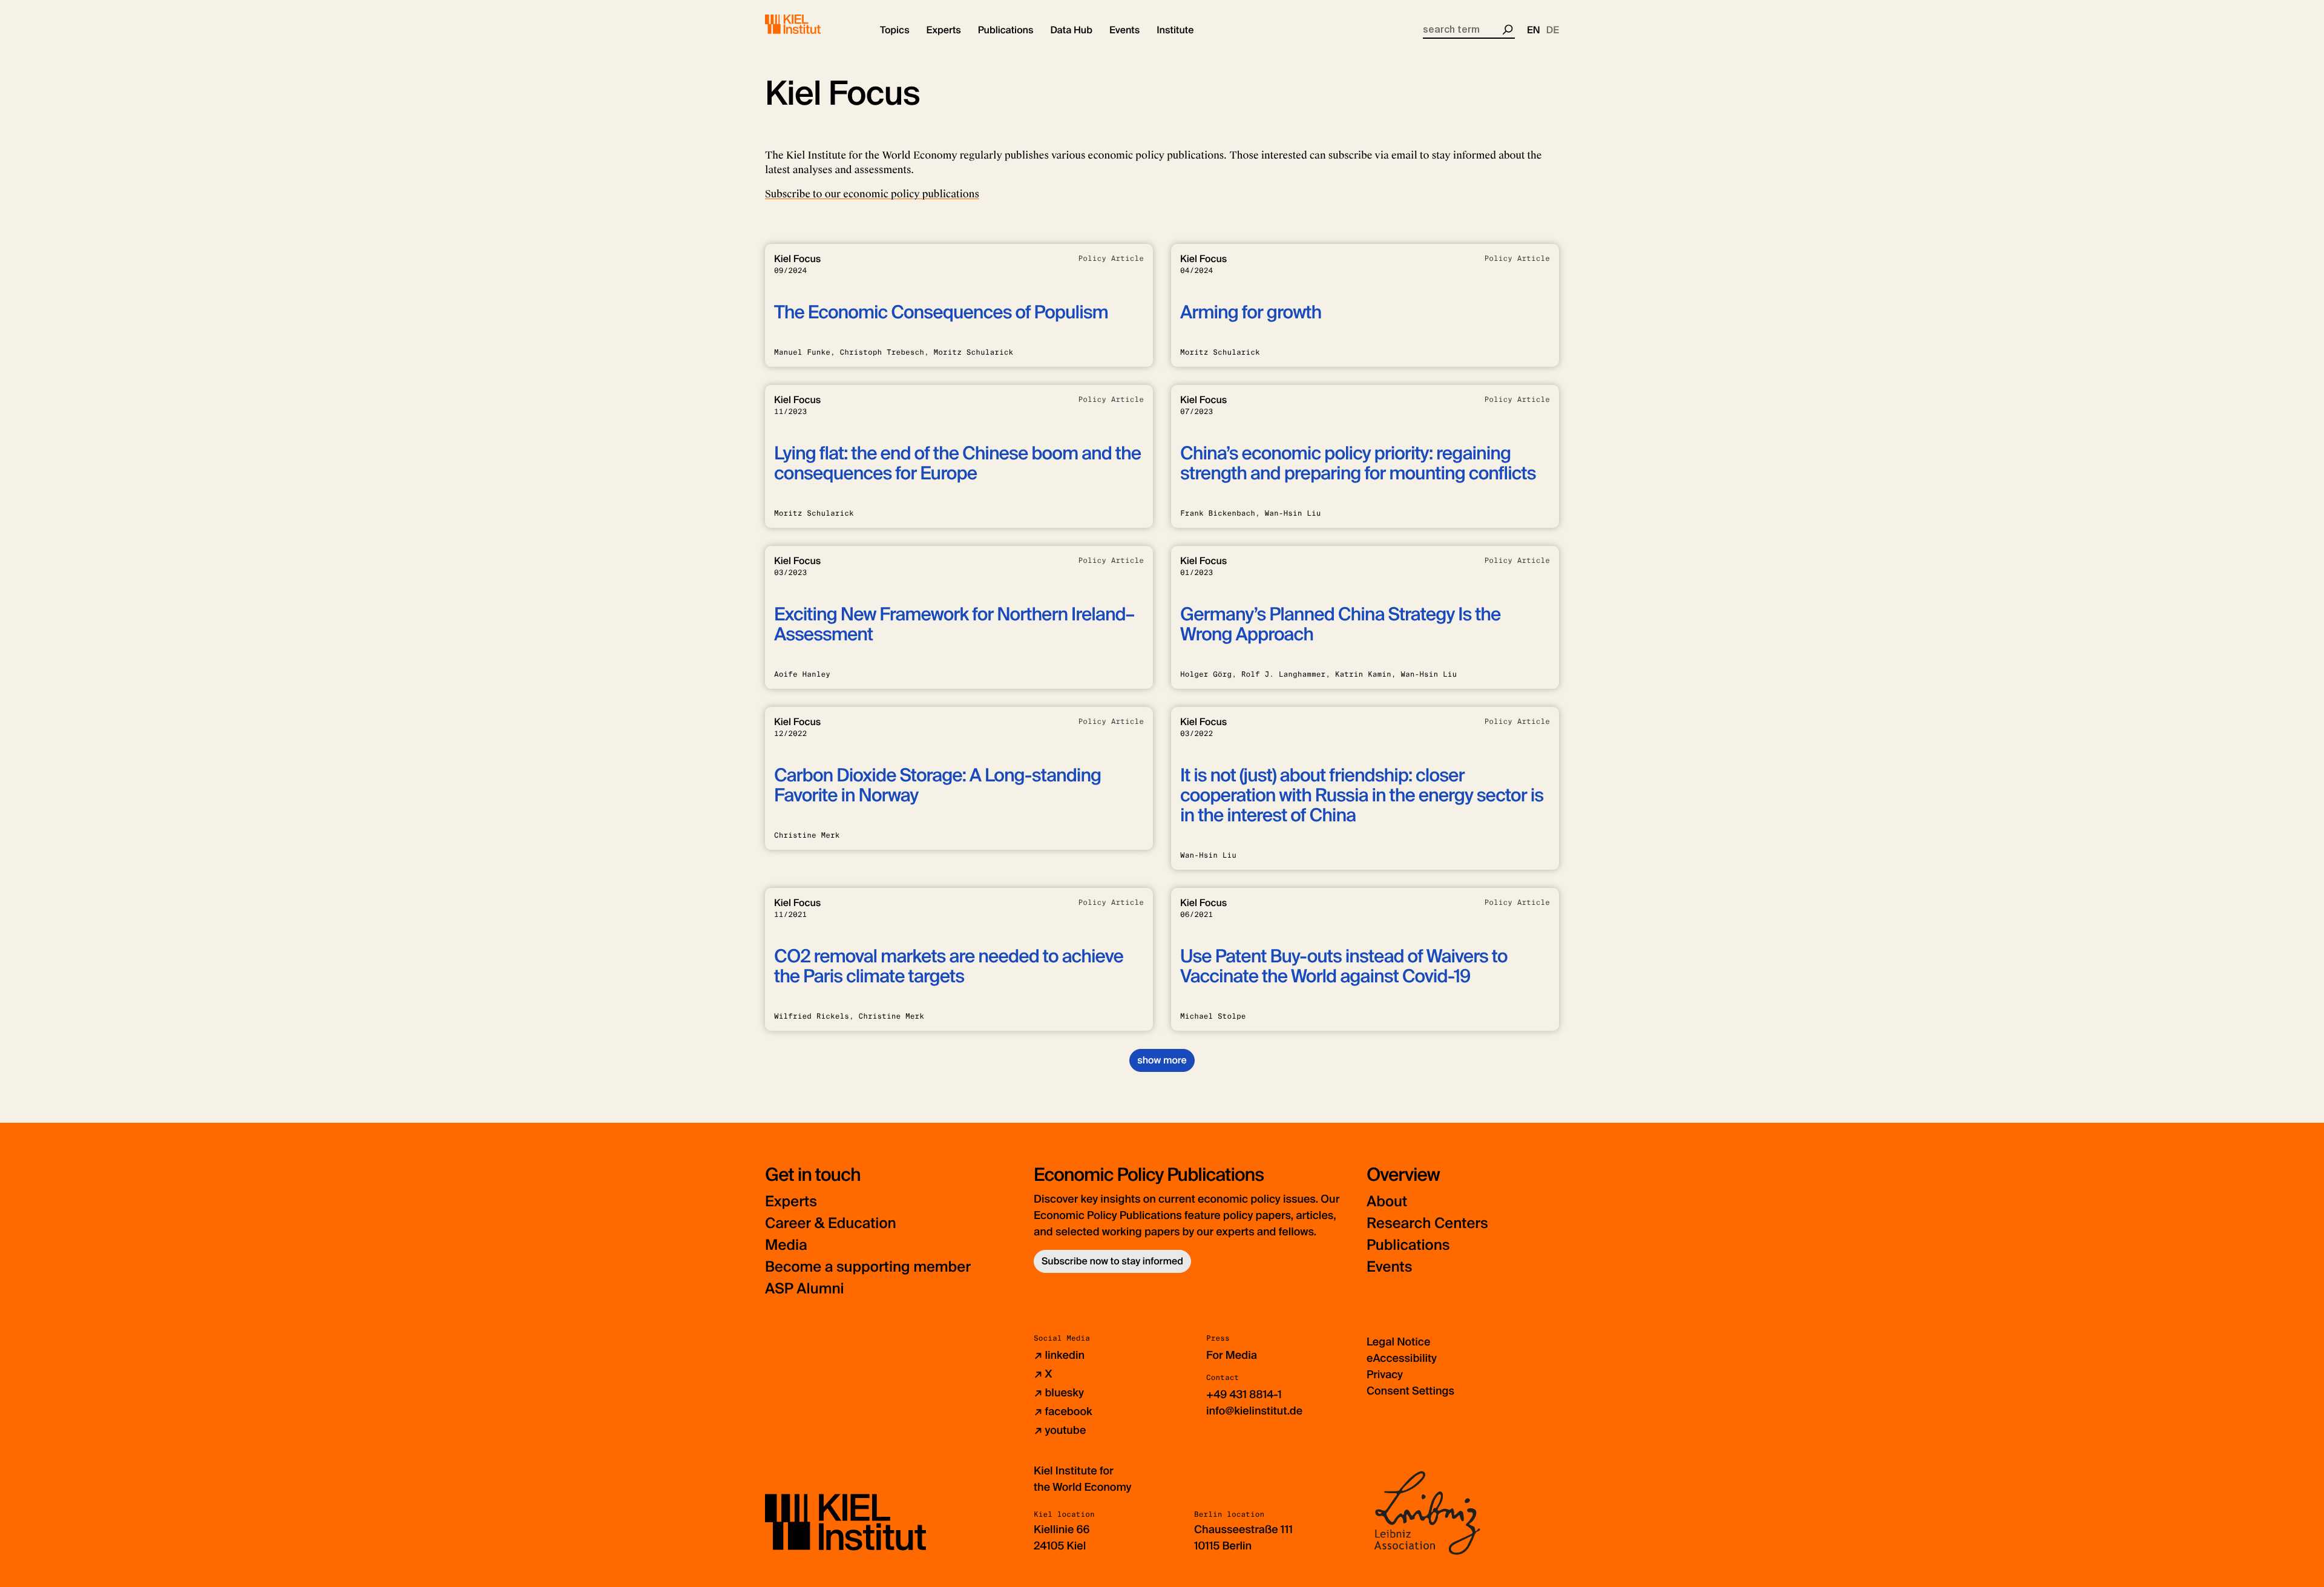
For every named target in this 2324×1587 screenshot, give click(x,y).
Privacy (1385, 1375)
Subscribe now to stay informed (1112, 1261)
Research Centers (1427, 1224)
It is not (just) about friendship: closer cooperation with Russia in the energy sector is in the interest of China (1362, 796)
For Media (1232, 1355)
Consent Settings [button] (1410, 1391)
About (1387, 1202)
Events (1389, 1267)
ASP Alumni (805, 1289)
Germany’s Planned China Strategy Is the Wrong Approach (1340, 625)
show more (1162, 1060)
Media (786, 1245)
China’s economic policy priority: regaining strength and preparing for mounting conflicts (1358, 464)
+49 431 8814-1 (1244, 1395)
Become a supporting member (868, 1267)
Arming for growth (1251, 313)
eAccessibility (1402, 1358)
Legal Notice (1398, 1342)
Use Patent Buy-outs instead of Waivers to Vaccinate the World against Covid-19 (1344, 967)
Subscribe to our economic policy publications (872, 194)
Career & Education (831, 1224)
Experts (791, 1202)
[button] (895, 30)
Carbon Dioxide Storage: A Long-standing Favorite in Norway (937, 786)
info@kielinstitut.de (1254, 1411)
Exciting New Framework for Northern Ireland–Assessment (954, 625)
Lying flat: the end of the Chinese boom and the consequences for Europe (957, 464)
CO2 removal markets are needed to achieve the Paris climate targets (949, 967)
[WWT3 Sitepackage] (810, 24)
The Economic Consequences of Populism (941, 313)
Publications (1408, 1245)
